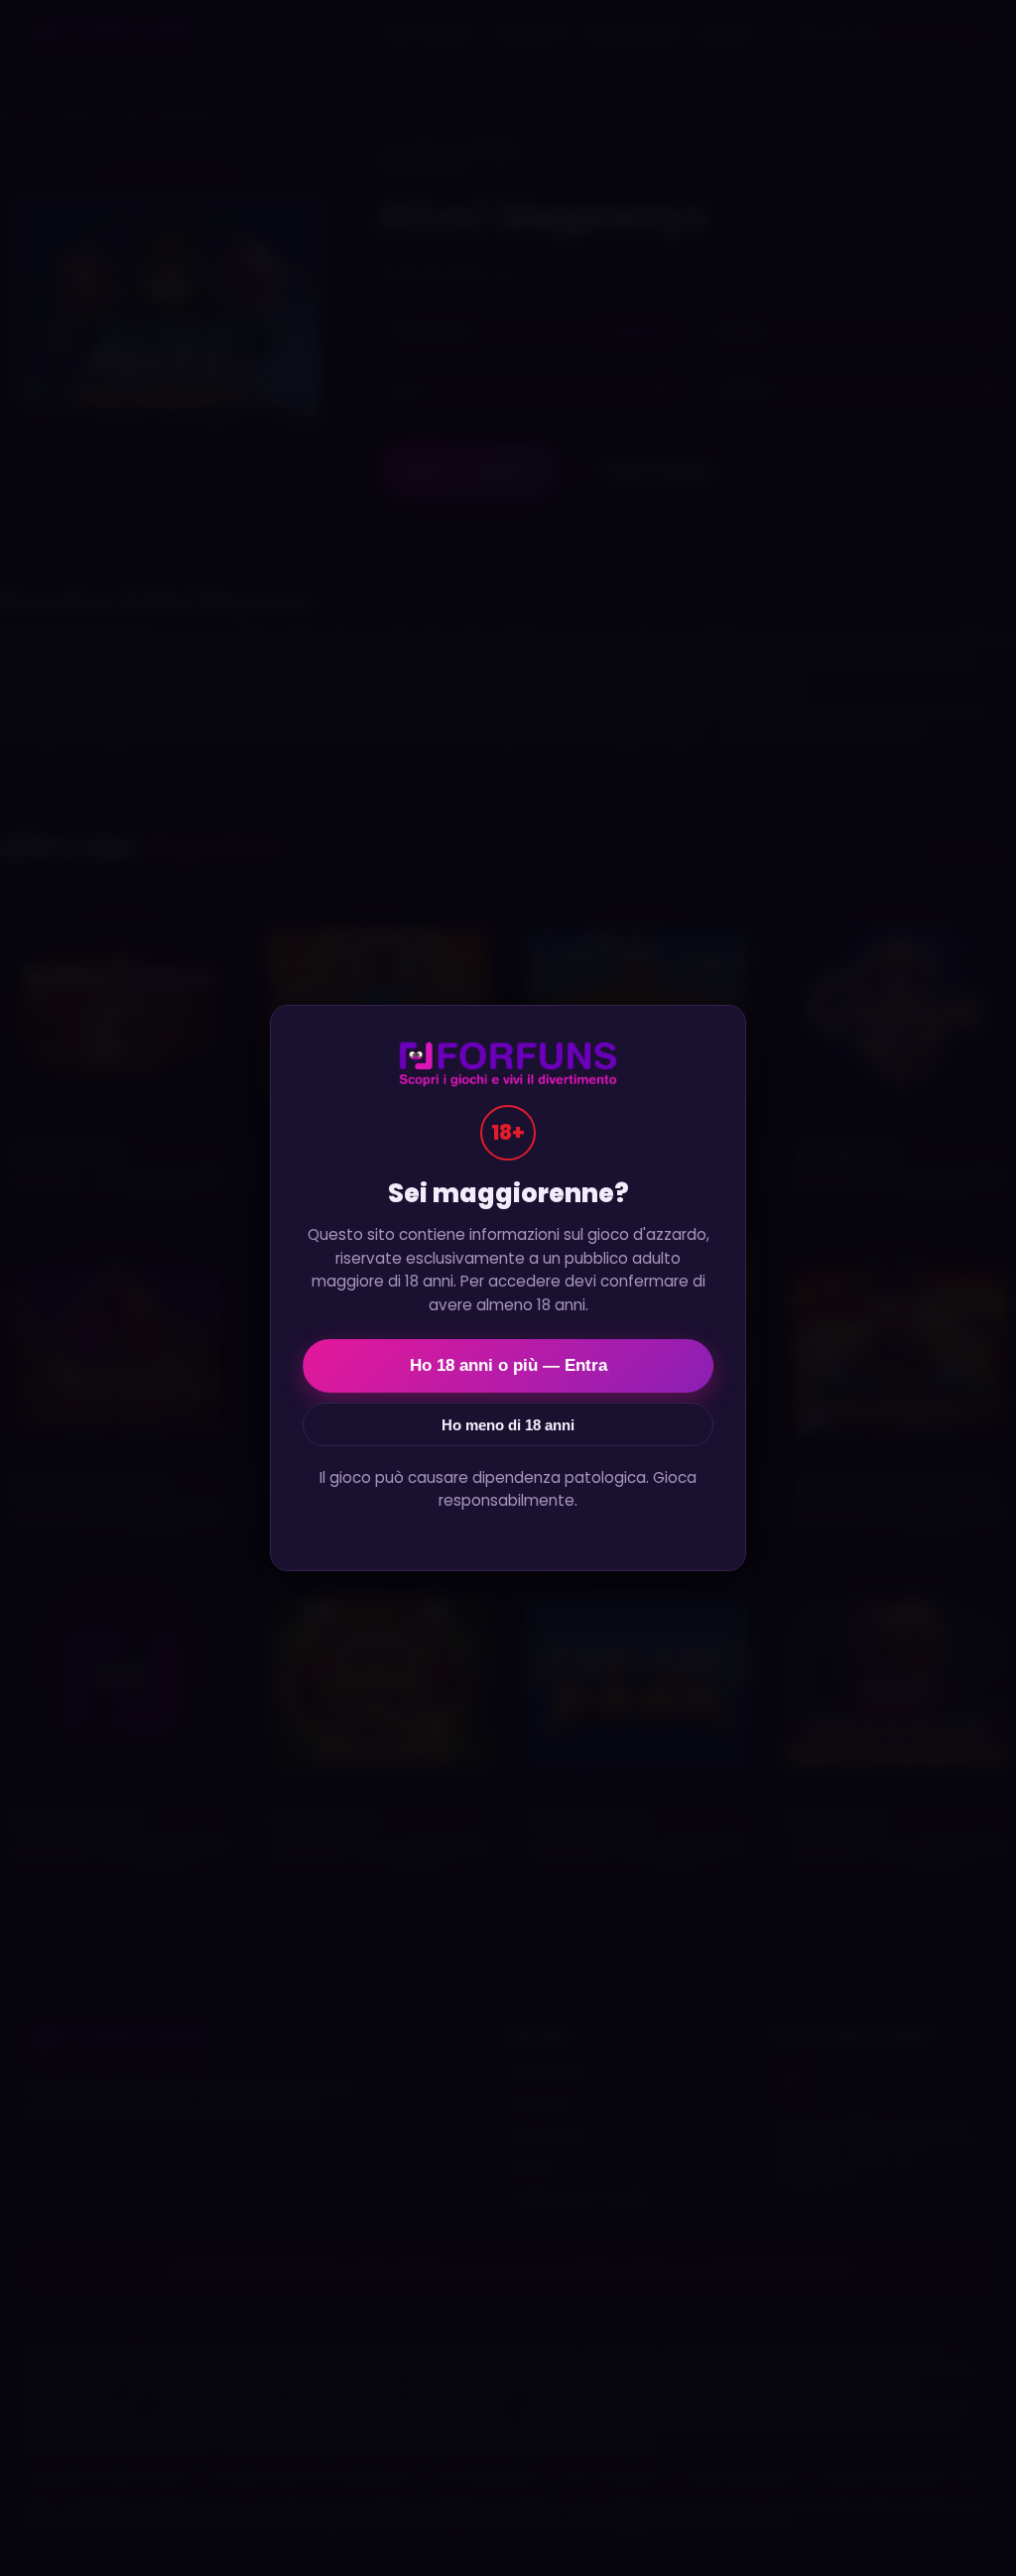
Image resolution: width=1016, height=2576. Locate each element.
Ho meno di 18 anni (508, 1425)
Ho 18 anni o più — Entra (508, 1365)
